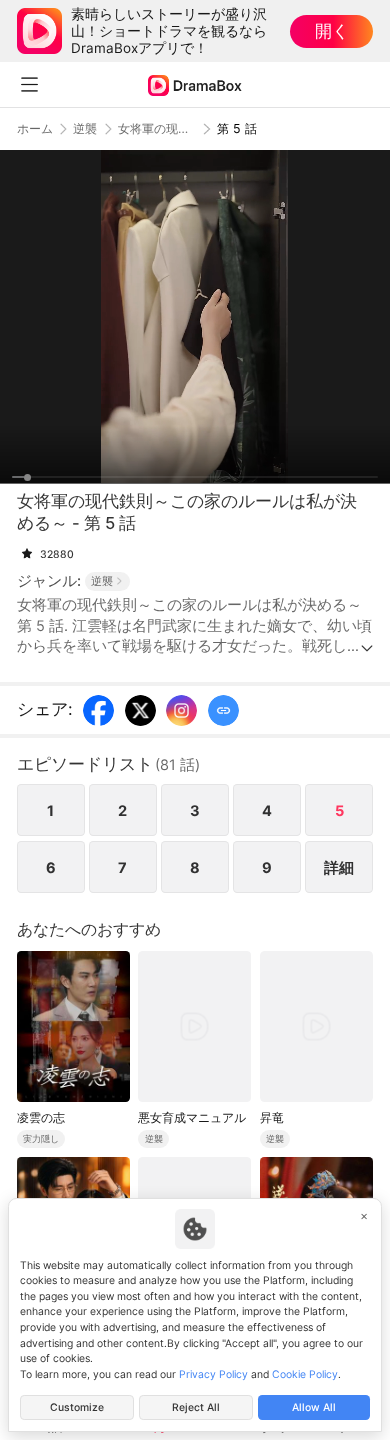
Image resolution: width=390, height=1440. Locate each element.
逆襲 (85, 128)
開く (332, 31)
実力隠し (41, 1138)
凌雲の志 (41, 1117)
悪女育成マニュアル (192, 1117)
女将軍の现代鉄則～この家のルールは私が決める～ (157, 128)
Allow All (314, 1407)
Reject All (196, 1407)
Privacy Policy (213, 1374)
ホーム (35, 128)
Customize (77, 1407)
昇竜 (272, 1117)
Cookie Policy (305, 1374)
